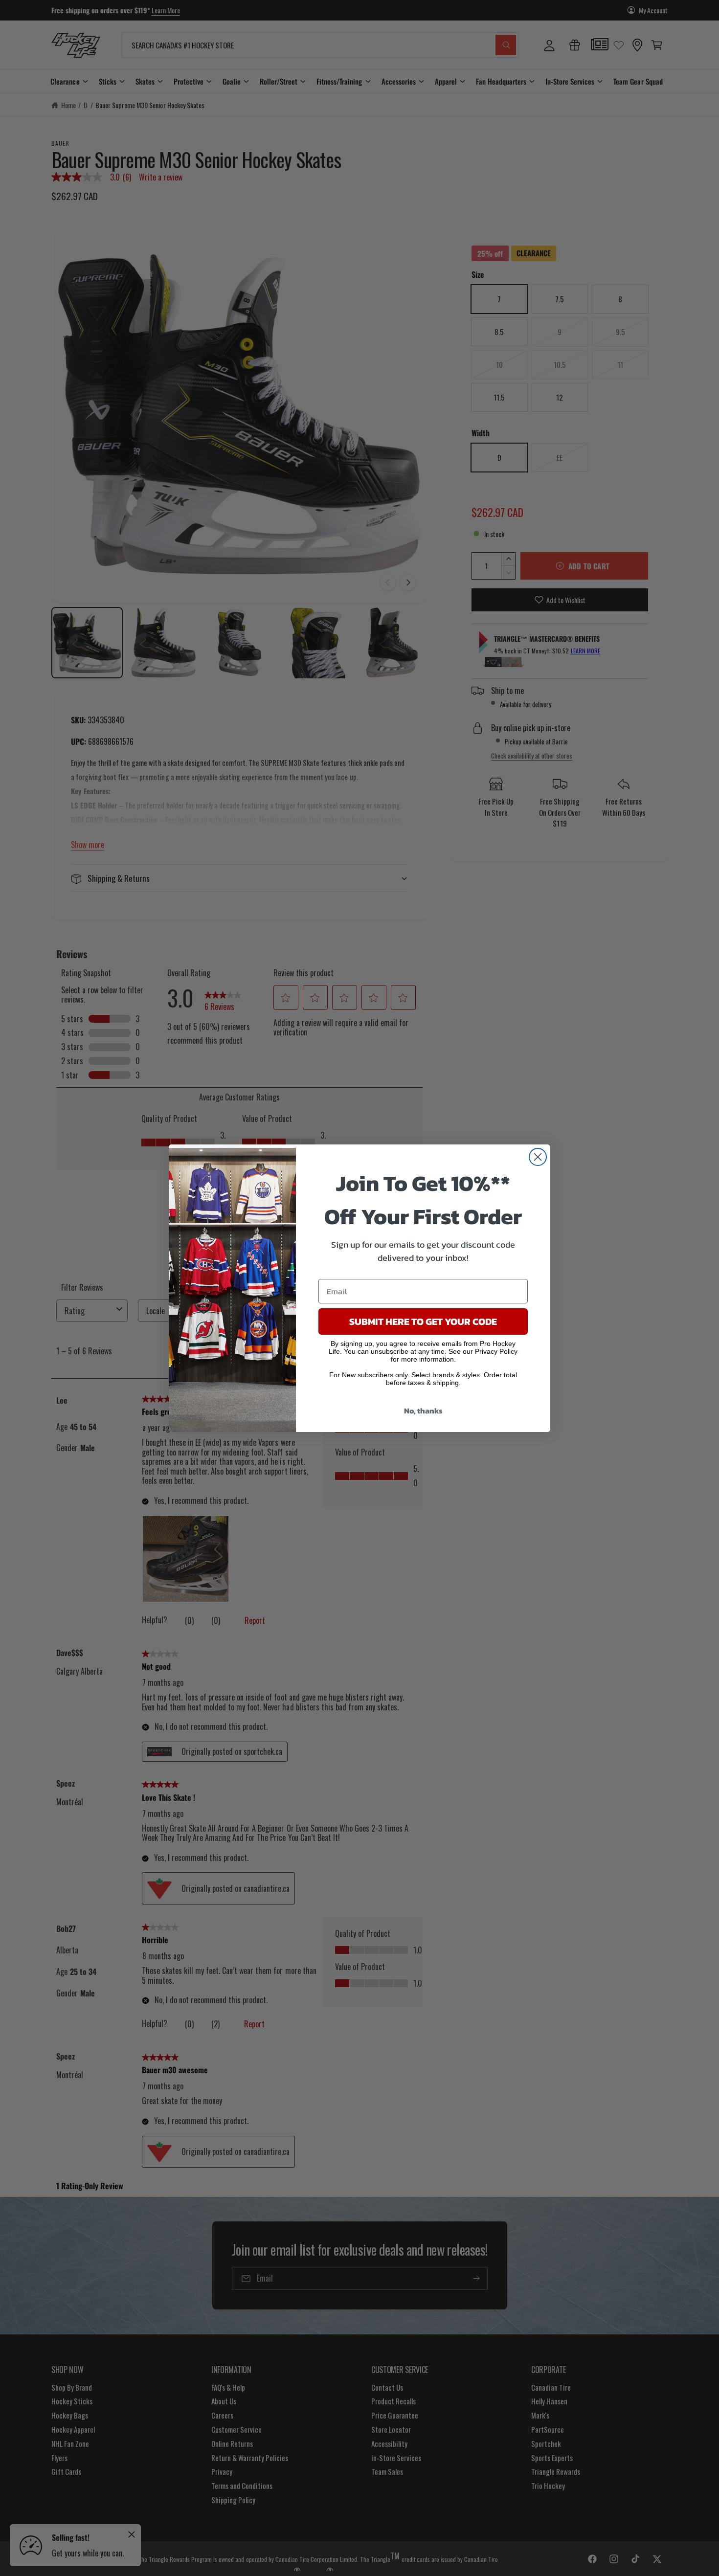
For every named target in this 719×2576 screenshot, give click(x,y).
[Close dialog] (538, 1157)
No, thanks (423, 1411)
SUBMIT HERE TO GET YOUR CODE (423, 1322)
